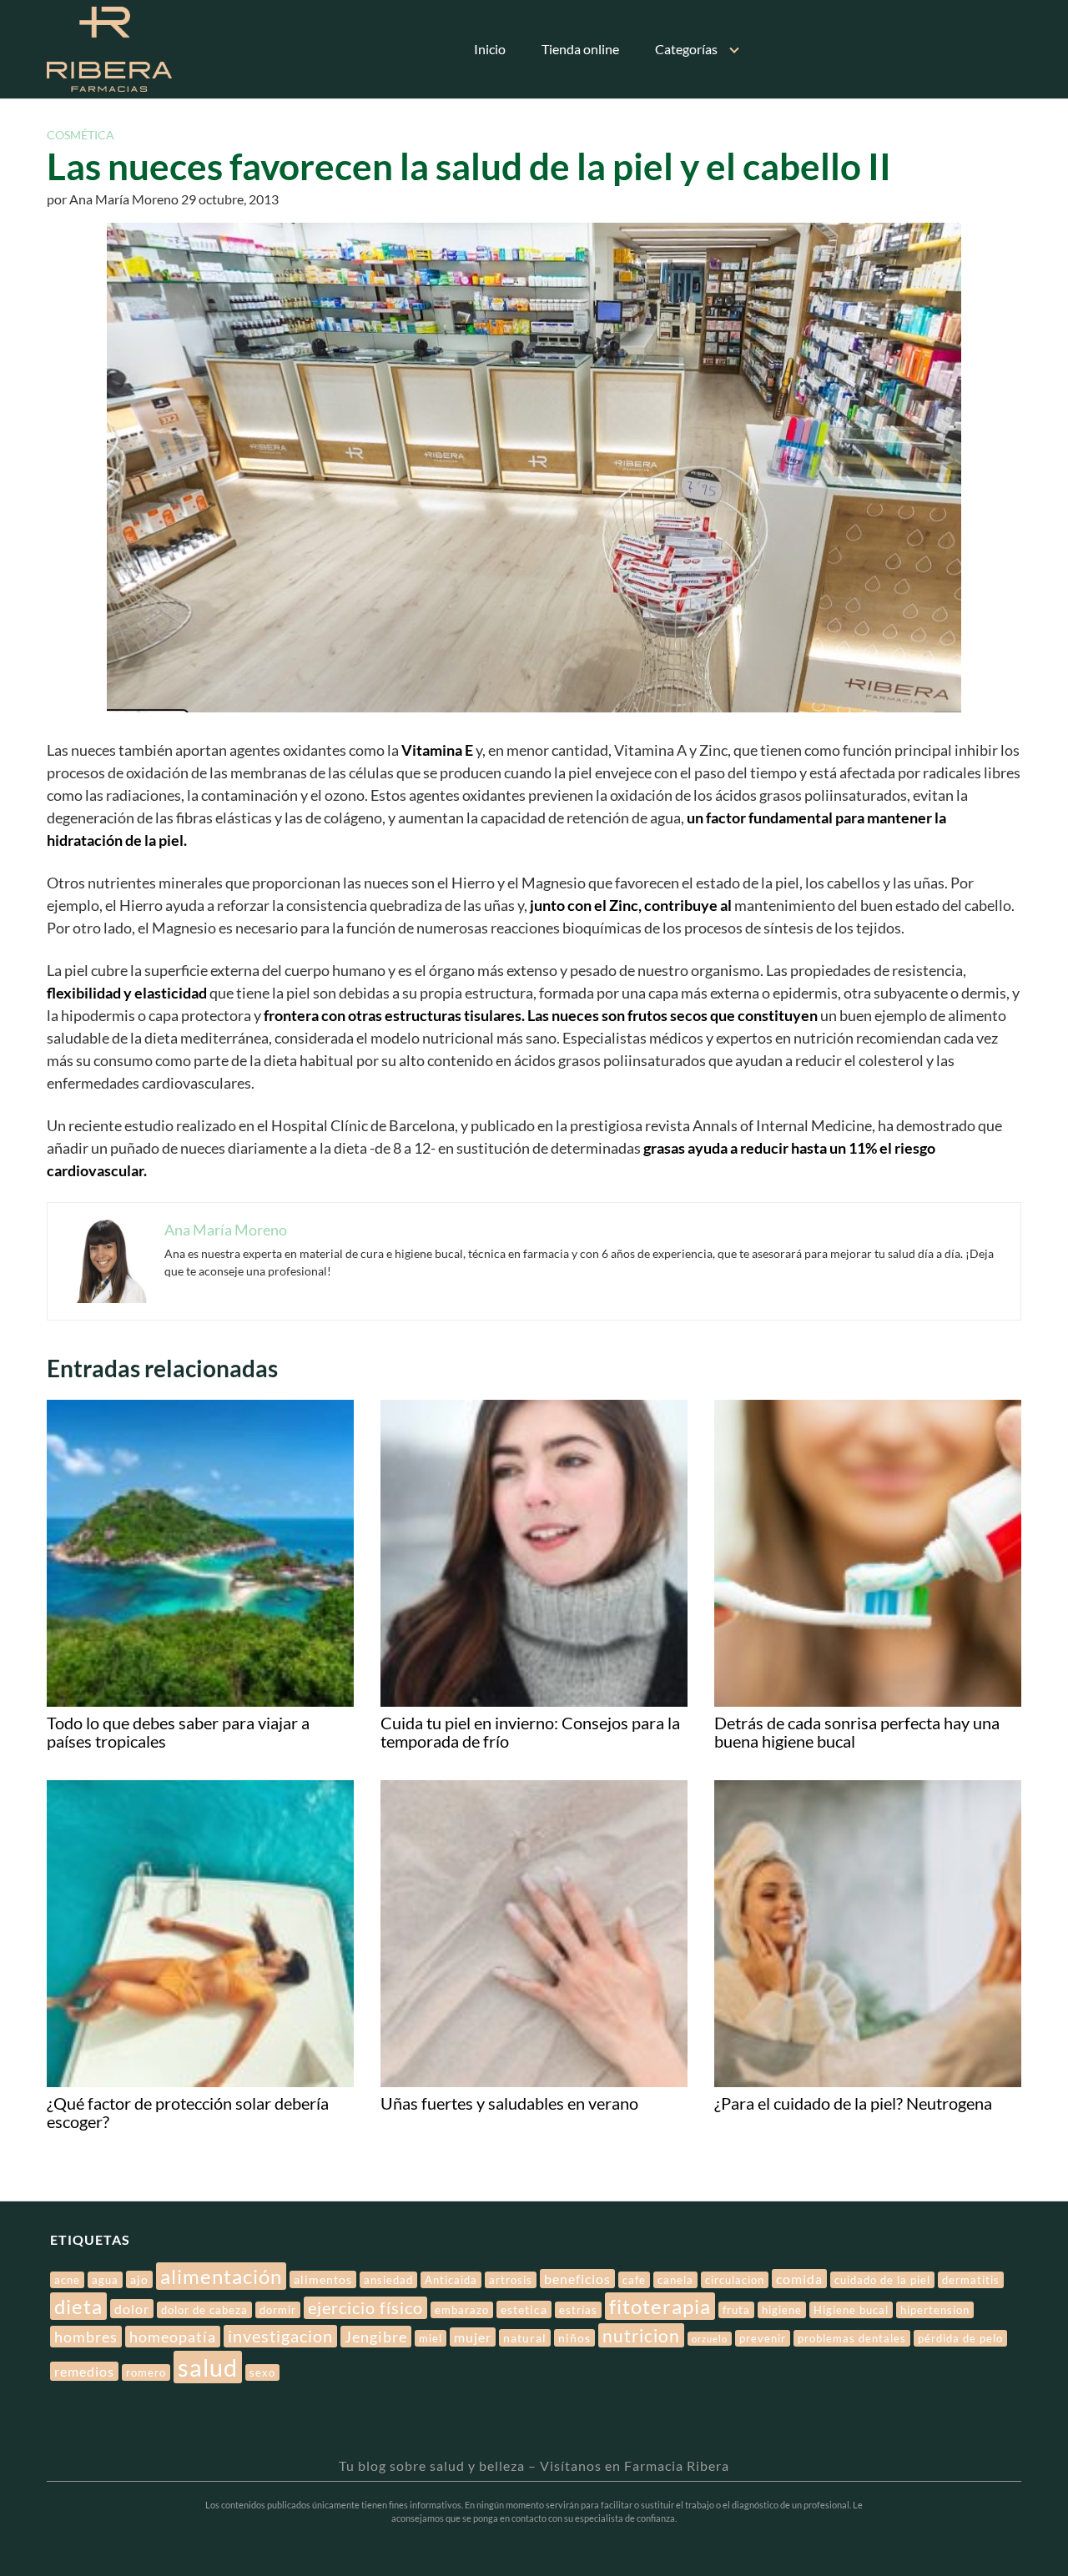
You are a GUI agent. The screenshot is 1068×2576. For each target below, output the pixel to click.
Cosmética (81, 135)
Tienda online (580, 49)
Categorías (686, 49)
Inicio (490, 49)
